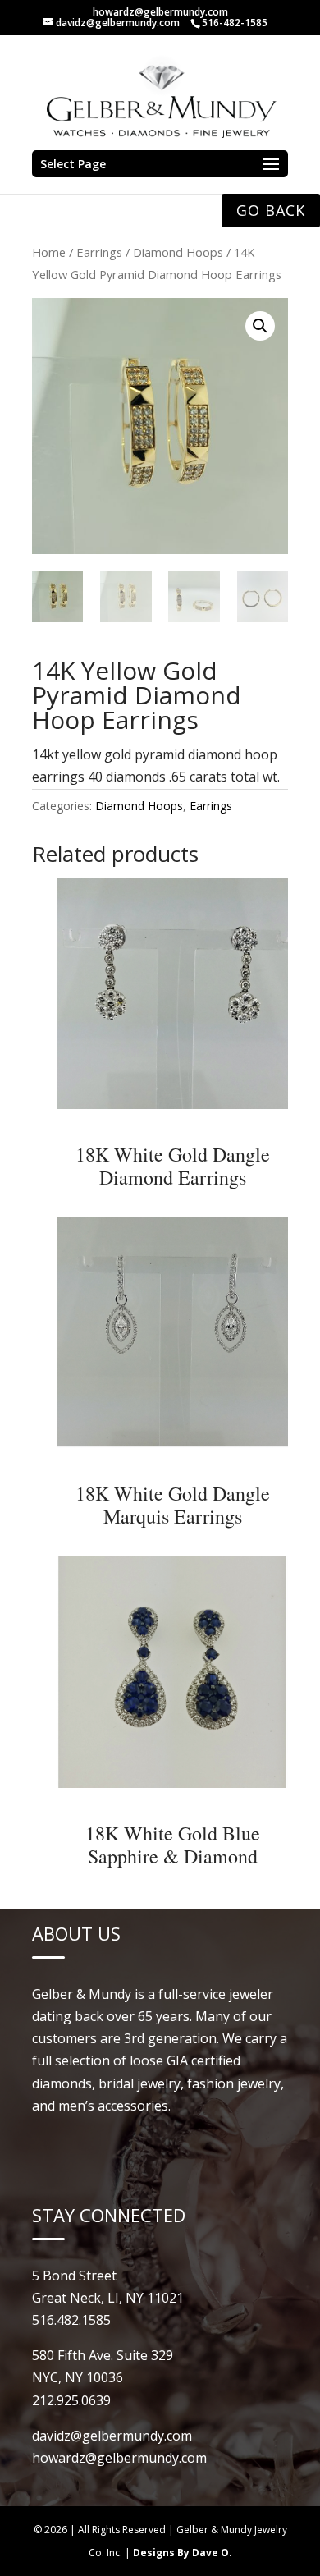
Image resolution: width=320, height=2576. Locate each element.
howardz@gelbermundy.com (160, 12)
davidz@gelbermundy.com (112, 2436)
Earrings (99, 252)
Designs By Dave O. (183, 2553)
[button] (260, 326)
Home (49, 252)
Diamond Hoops (178, 252)
